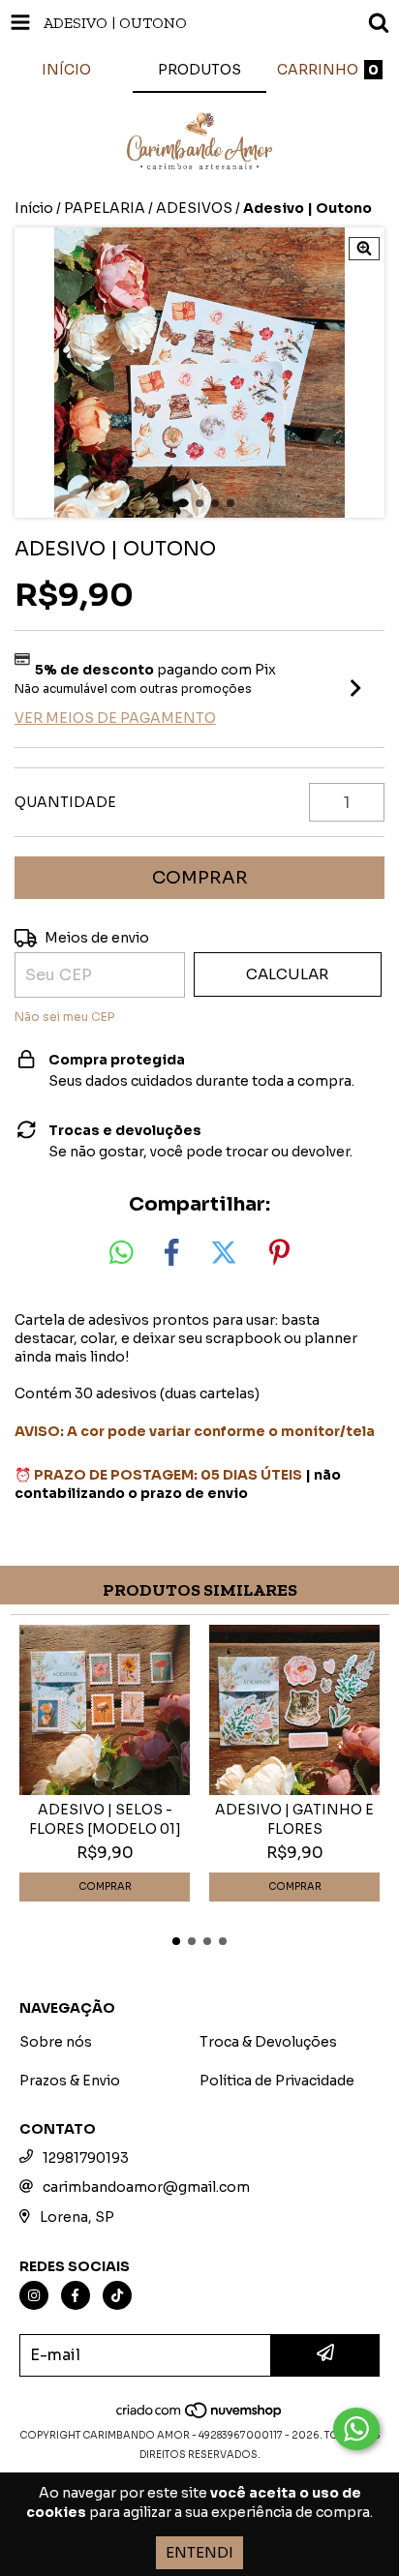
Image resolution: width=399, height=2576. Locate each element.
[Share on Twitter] (224, 1253)
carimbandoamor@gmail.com (146, 2187)
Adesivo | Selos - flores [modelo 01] (105, 1819)
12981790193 (86, 2158)
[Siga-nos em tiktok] (117, 2295)
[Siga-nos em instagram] (34, 2295)
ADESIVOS (194, 208)
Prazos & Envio (70, 2081)
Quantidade (65, 802)
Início (34, 208)
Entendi (199, 2552)
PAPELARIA (105, 208)
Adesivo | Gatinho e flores (294, 1819)
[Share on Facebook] (171, 1253)
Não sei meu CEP (64, 1017)
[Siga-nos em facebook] (76, 2295)
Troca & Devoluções (268, 2042)
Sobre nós (56, 2042)
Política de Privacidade (277, 2081)
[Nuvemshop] (200, 2416)
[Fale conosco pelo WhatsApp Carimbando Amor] (356, 2429)
